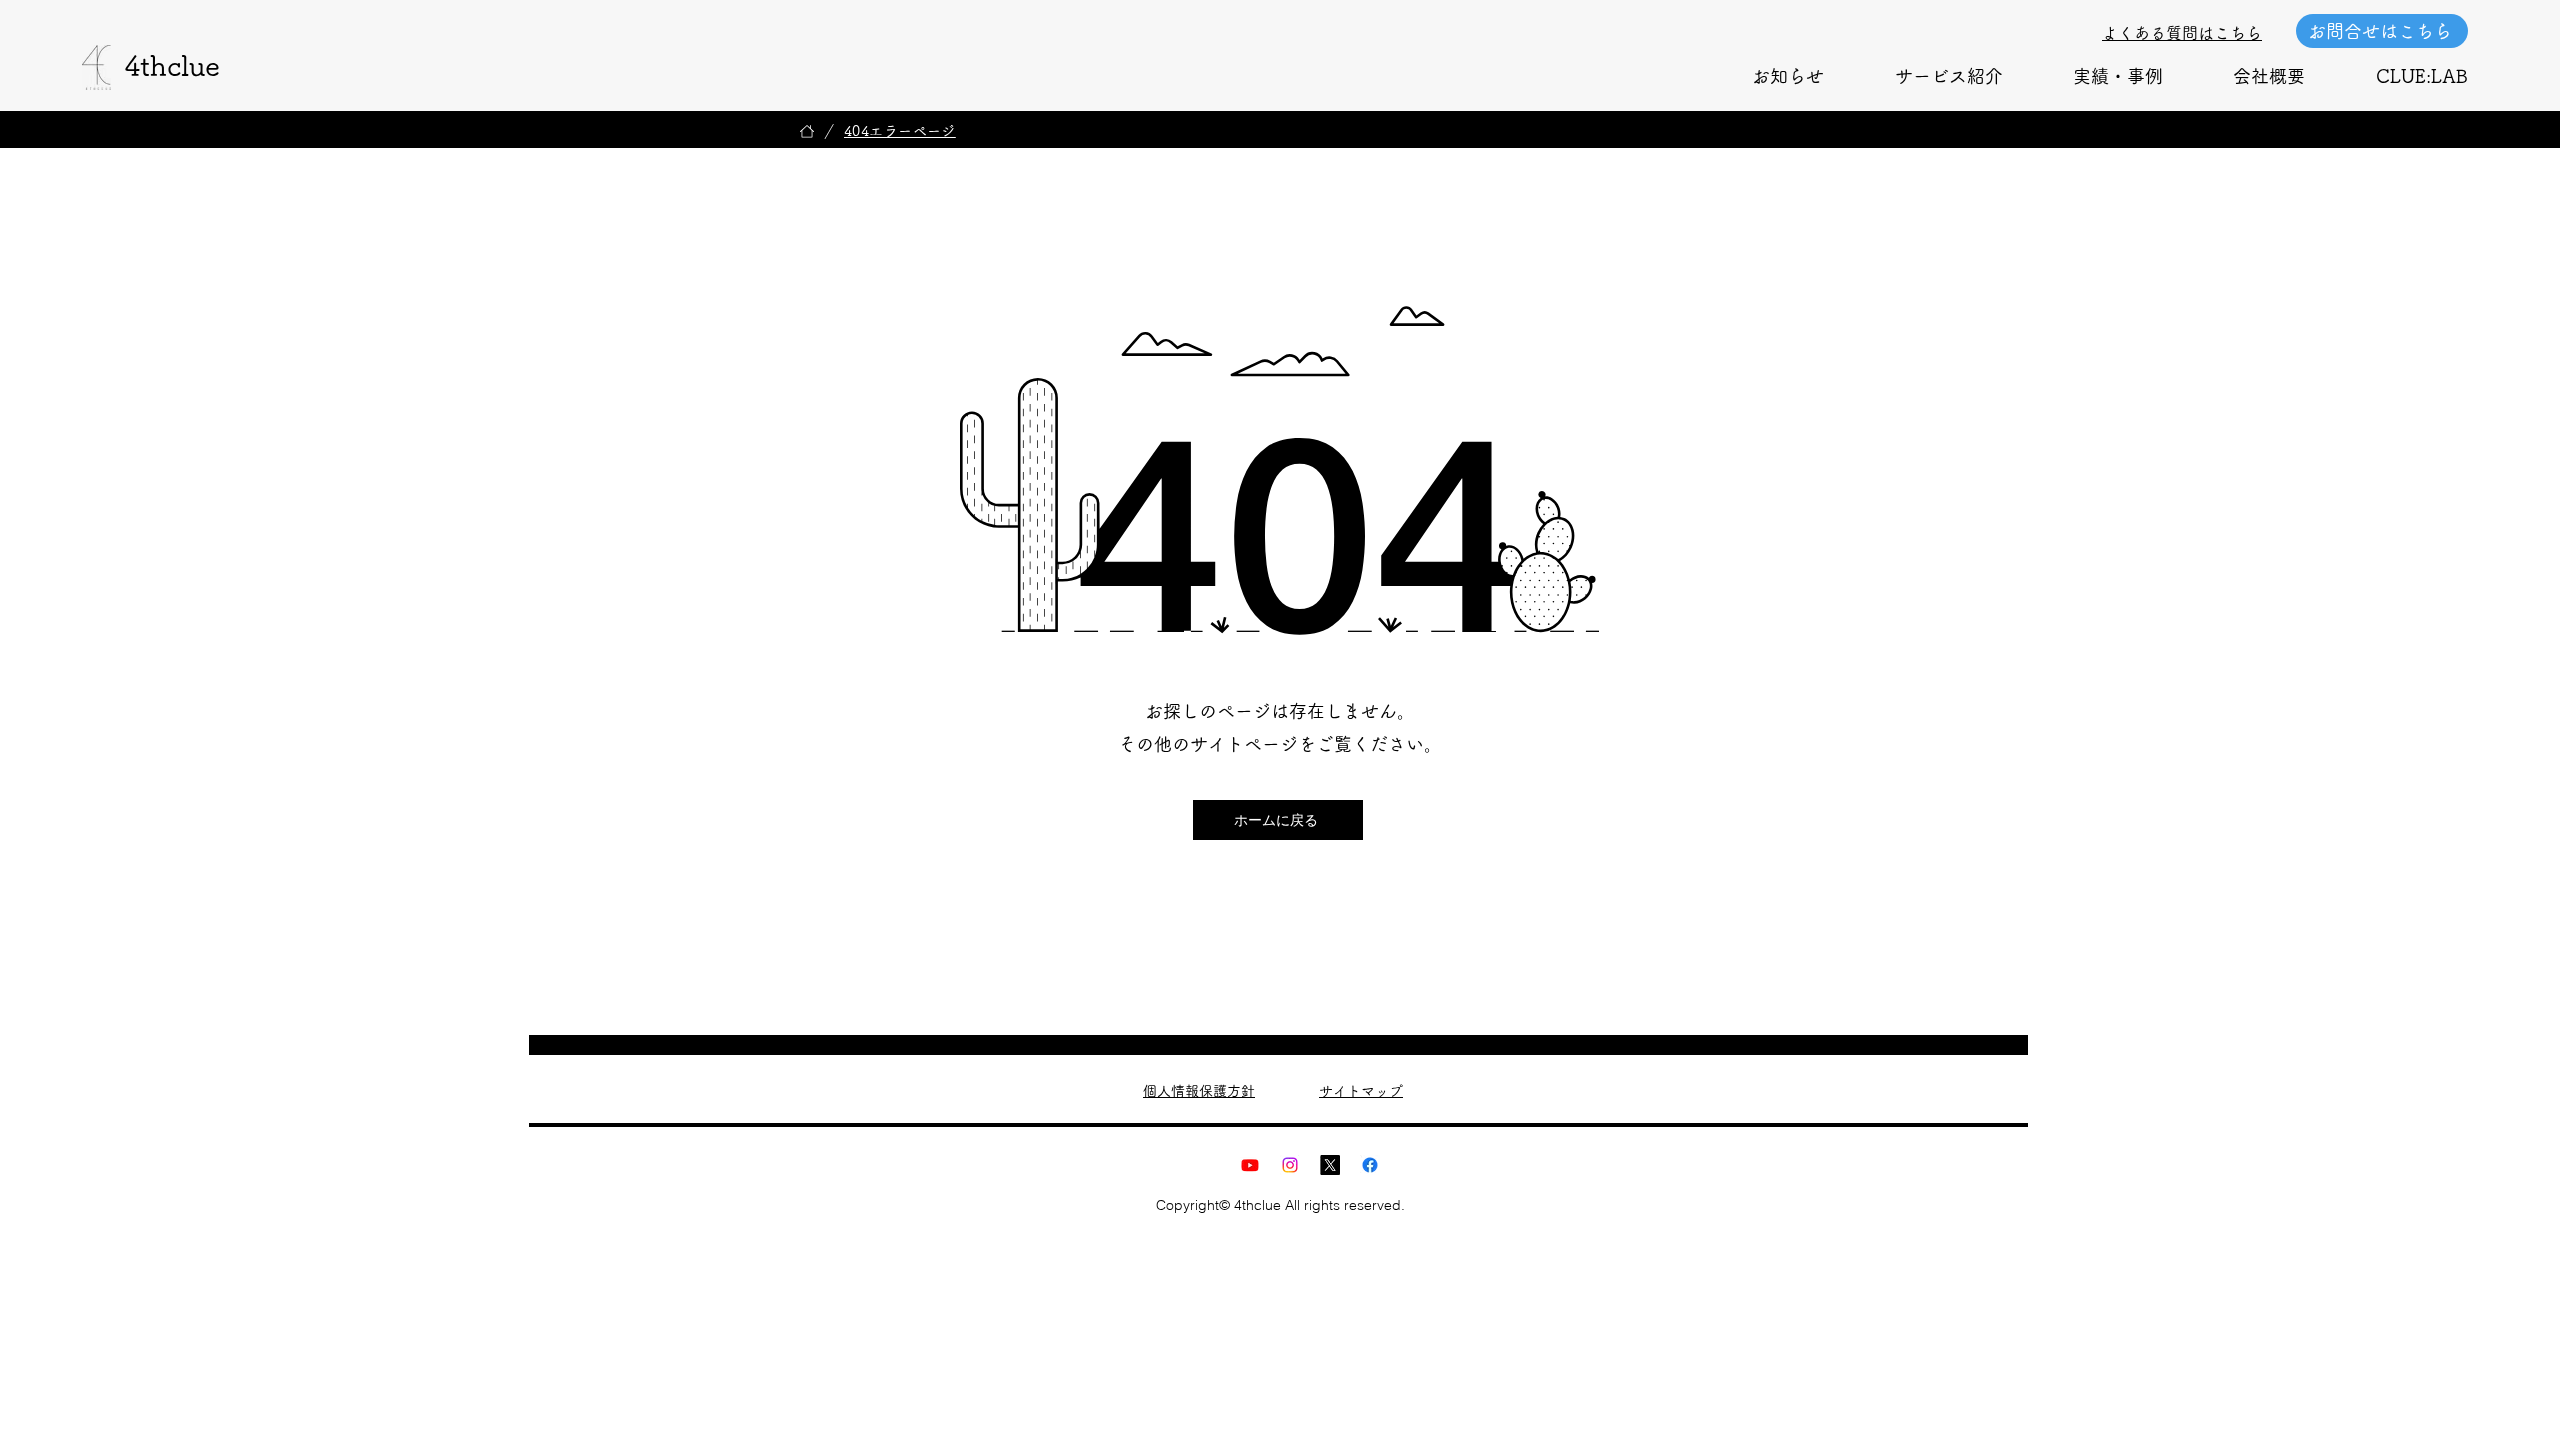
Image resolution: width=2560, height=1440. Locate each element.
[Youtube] (1250, 1165)
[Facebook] (1370, 1165)
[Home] (807, 131)
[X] (1330, 1165)
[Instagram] (1290, 1165)
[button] (1948, 76)
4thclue (172, 65)
